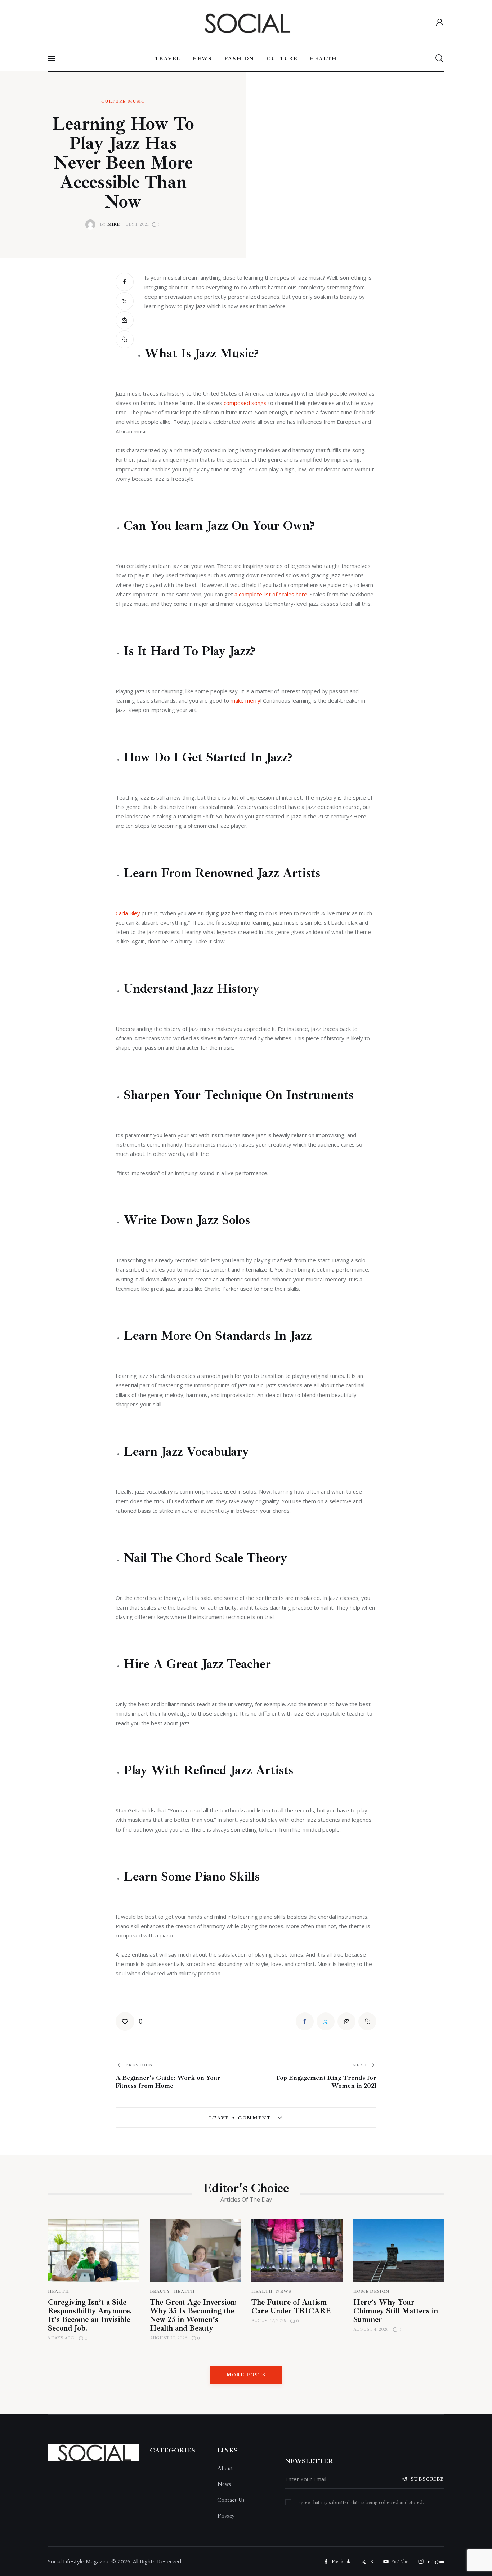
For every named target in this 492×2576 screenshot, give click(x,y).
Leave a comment (241, 2118)
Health (58, 2292)
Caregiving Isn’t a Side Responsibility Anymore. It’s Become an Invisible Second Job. (90, 2315)
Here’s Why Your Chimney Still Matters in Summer (396, 2311)
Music (136, 102)
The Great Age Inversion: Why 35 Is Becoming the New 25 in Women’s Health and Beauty (193, 2315)
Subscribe (427, 2479)
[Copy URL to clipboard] (125, 339)
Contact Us (231, 2500)
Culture (113, 102)
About (225, 2468)
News (284, 2292)
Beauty (160, 2292)
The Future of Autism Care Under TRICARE (291, 2306)
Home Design (372, 2292)
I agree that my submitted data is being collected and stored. (360, 2502)
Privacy (226, 2516)
